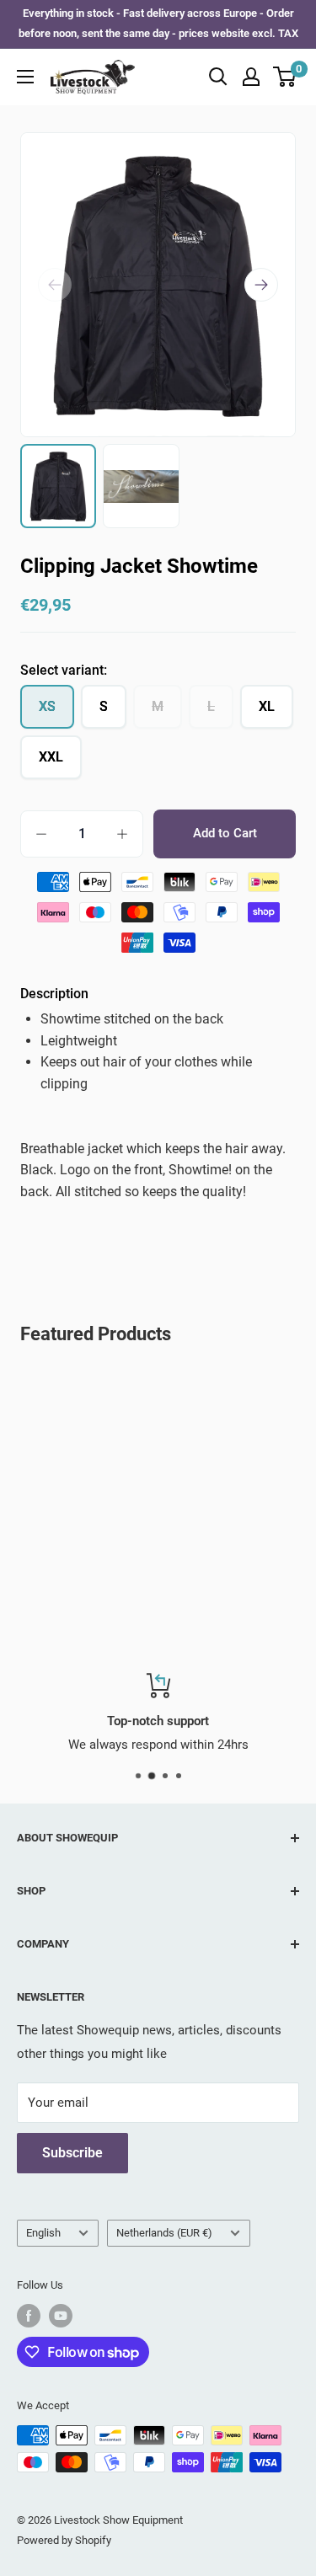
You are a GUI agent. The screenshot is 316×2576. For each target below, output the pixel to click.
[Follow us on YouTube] (61, 2316)
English (43, 2233)
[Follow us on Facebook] (29, 2316)
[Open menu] (25, 77)
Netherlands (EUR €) (164, 2233)
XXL (51, 757)
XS (47, 706)
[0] (285, 77)
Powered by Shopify (64, 2540)
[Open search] (218, 77)
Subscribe (72, 2153)
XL (267, 706)
